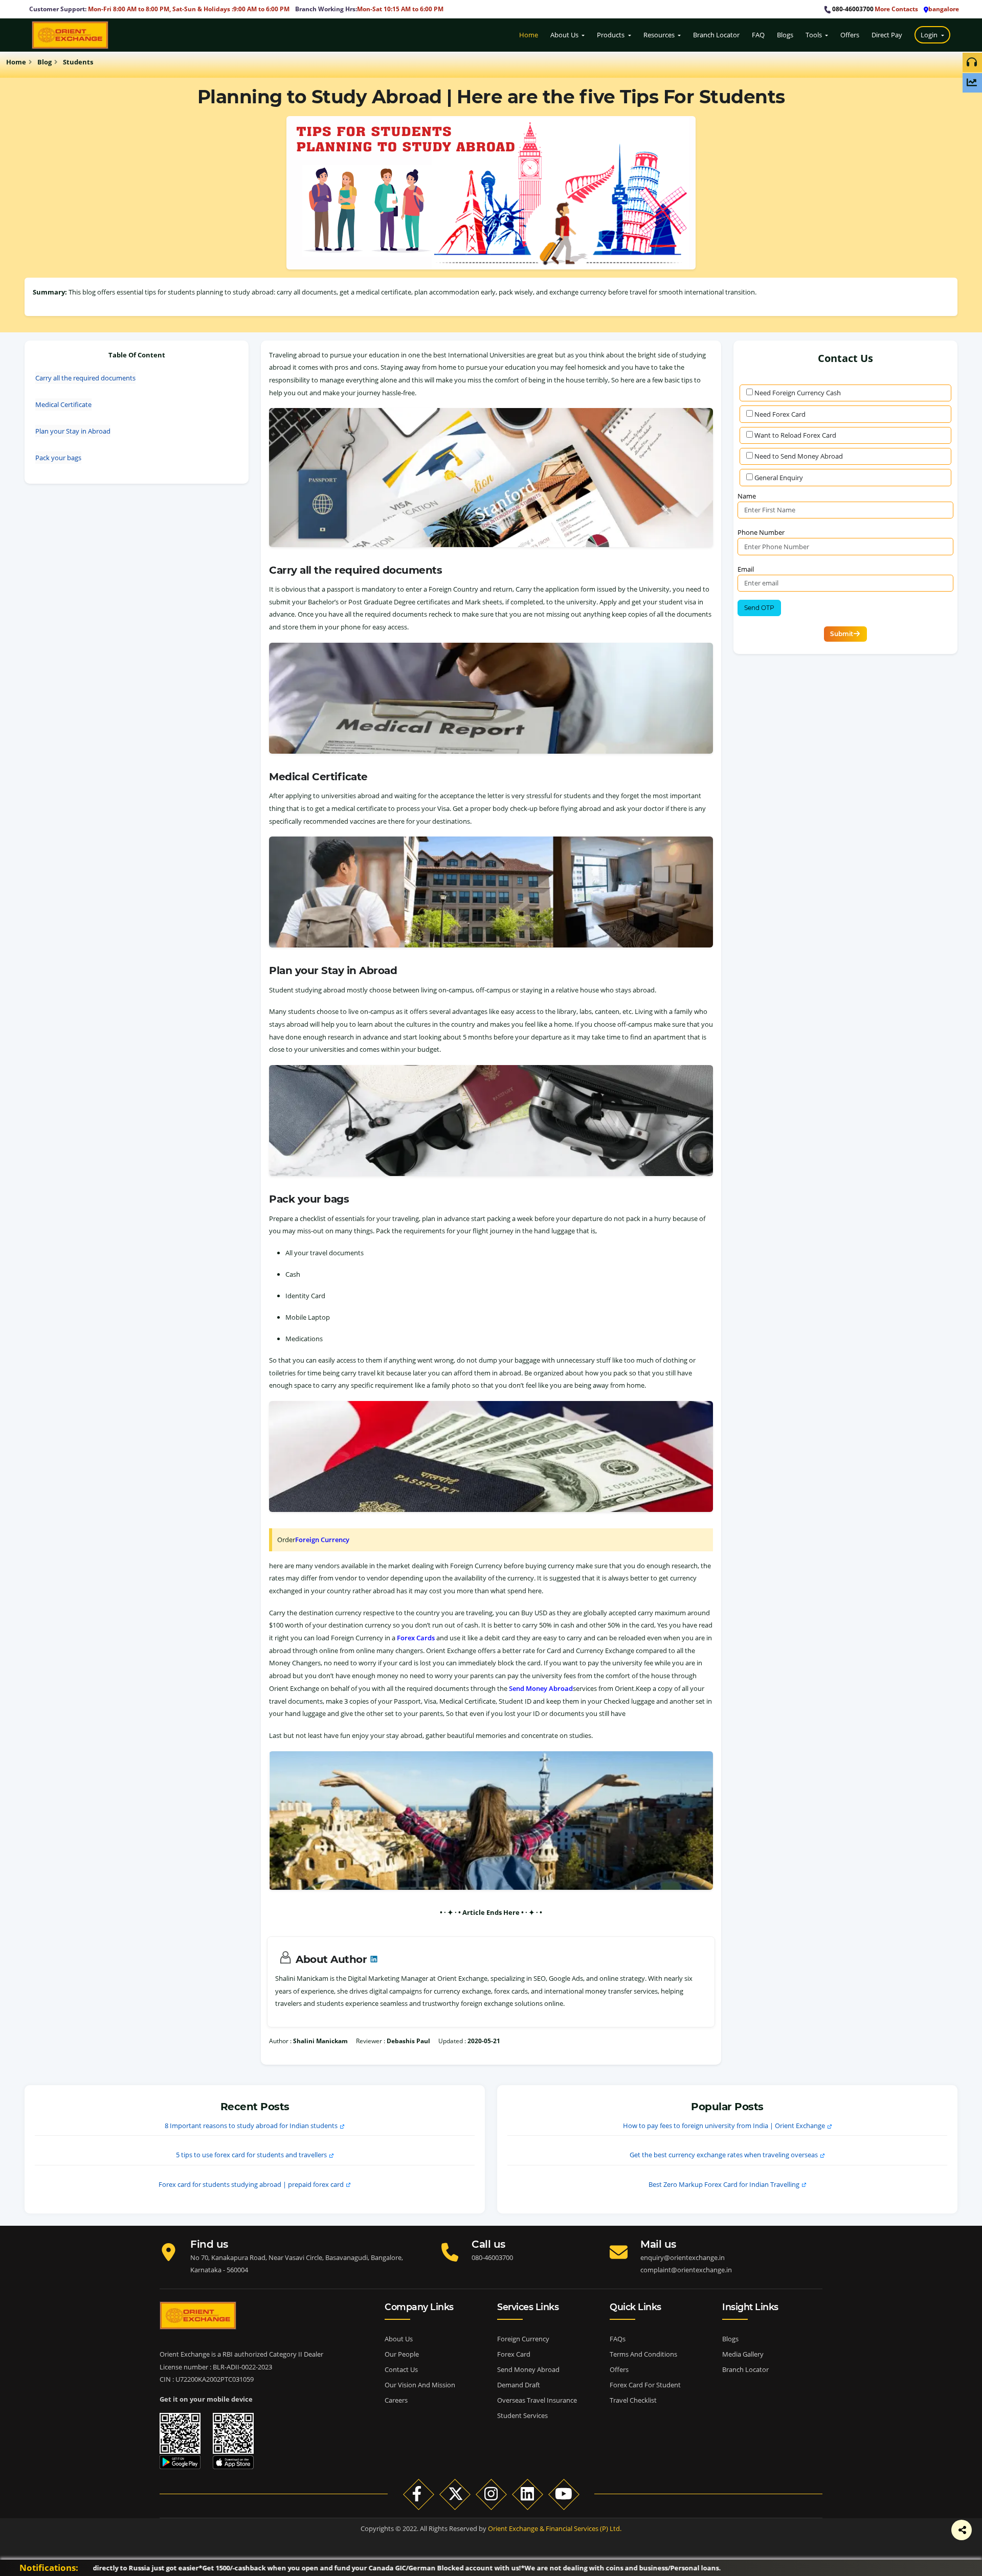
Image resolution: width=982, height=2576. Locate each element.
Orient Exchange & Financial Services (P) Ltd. (555, 2528)
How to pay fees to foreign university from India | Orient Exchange (724, 2126)
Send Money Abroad (541, 1688)
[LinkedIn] (910, 2540)
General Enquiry (779, 478)
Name (747, 496)
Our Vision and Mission (420, 2385)
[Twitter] (885, 2540)
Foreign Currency (322, 1540)
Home (529, 35)
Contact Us (401, 2369)
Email (746, 569)
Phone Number (761, 532)
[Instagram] (491, 2494)
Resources (660, 35)
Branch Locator (716, 35)
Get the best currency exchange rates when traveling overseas (724, 2155)
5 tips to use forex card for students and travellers (251, 2155)
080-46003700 (853, 9)
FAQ (758, 35)
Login (930, 35)
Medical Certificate (63, 404)
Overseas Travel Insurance (537, 2400)
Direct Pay (887, 35)
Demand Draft (519, 2385)
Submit (842, 634)
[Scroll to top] (968, 2506)
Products (612, 35)
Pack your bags (58, 458)
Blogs (785, 35)
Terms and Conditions (643, 2354)
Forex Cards (416, 1638)
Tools (814, 35)
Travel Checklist (633, 2400)
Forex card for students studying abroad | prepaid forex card (251, 2184)
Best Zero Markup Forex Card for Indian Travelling (724, 2184)
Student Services (522, 2415)
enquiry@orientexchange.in (683, 2257)
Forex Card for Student (645, 2385)
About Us (565, 35)
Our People (402, 2354)
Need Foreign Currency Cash (798, 393)
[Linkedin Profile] (373, 1959)
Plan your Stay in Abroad (73, 431)
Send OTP (759, 608)
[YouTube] (564, 2494)
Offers (850, 35)
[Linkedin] (528, 2494)
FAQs (618, 2339)
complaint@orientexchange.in (686, 2270)
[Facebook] (859, 2540)
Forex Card (514, 2354)
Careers (396, 2400)
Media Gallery (743, 2354)
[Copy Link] (936, 2540)
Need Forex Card (780, 414)
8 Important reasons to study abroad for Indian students (251, 2126)
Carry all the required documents (85, 378)
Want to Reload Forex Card (795, 435)
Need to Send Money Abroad (799, 456)
